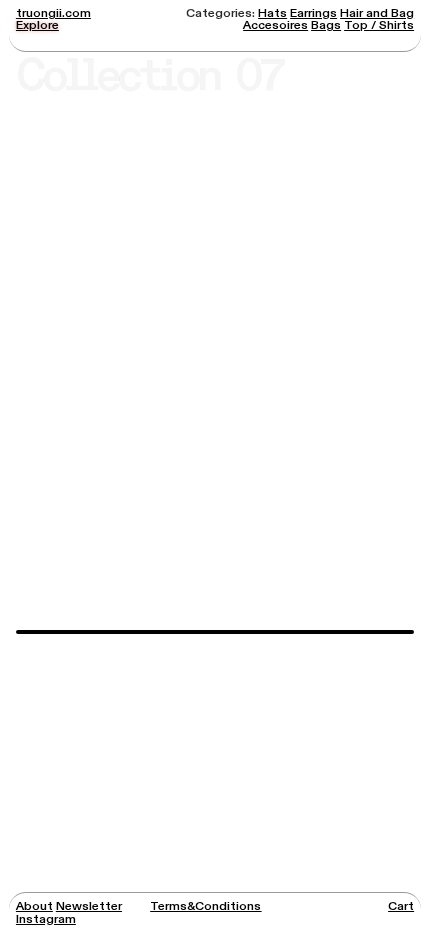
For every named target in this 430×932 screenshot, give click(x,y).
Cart (401, 906)
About (34, 906)
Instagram (46, 919)
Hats (272, 13)
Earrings (313, 13)
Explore (37, 25)
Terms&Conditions (205, 906)
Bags (326, 25)
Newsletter (89, 906)
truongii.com (53, 13)
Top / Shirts (379, 25)
